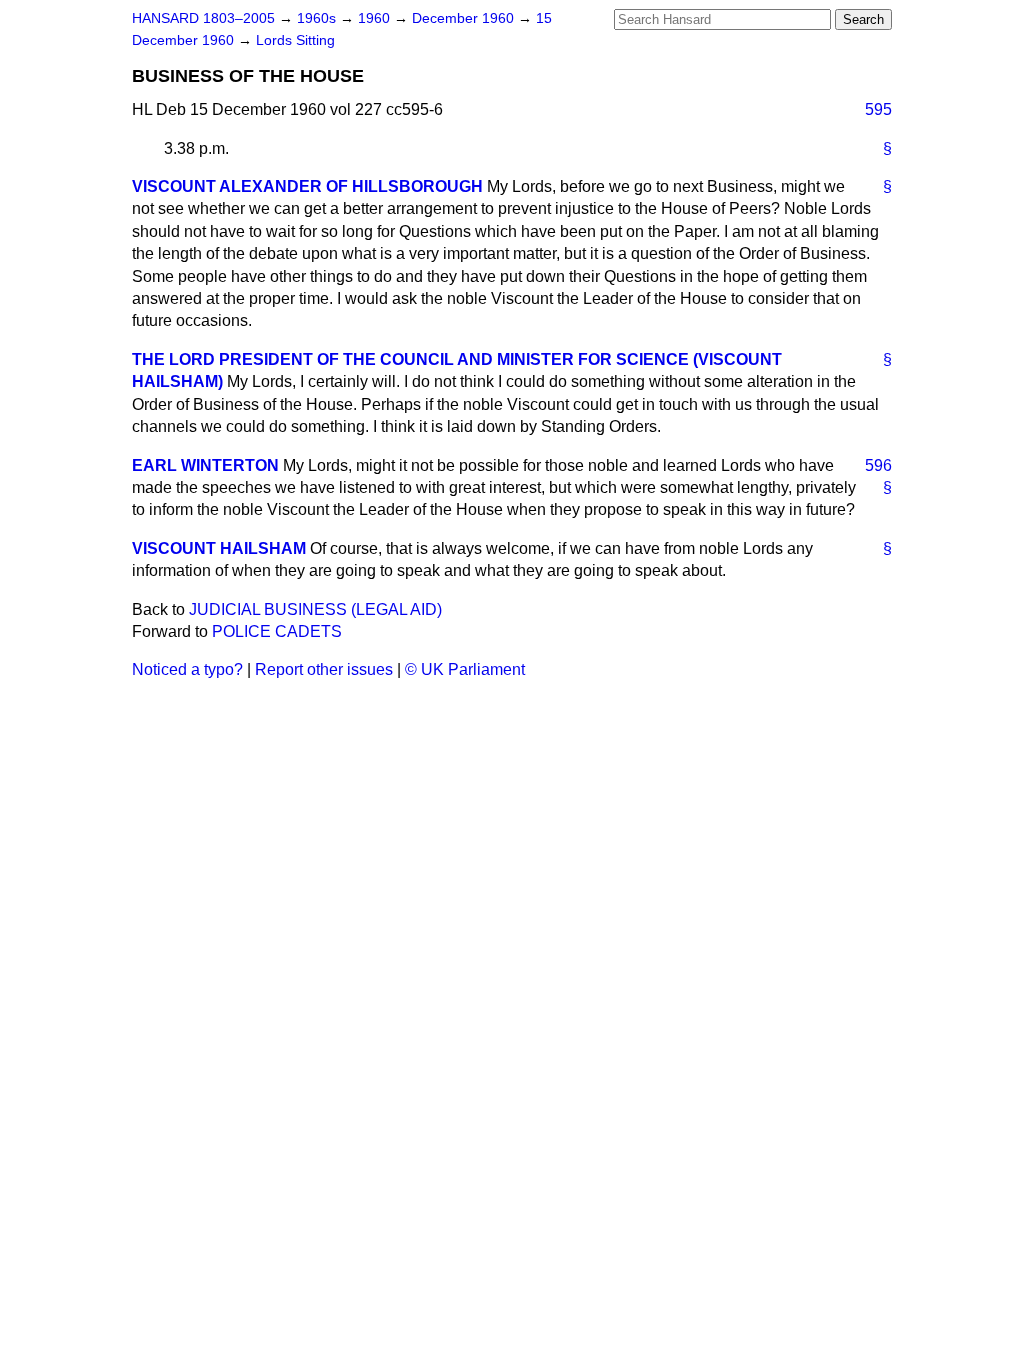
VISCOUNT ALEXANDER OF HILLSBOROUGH (307, 186)
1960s (318, 18)
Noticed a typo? (187, 669)
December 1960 (465, 18)
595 (878, 109)
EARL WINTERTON (205, 465)
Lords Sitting (295, 40)
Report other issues (324, 669)
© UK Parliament (465, 669)
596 (878, 465)
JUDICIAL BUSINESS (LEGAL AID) (315, 609)
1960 (376, 18)
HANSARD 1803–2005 (203, 18)
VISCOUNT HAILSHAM (219, 548)
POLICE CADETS (277, 631)
